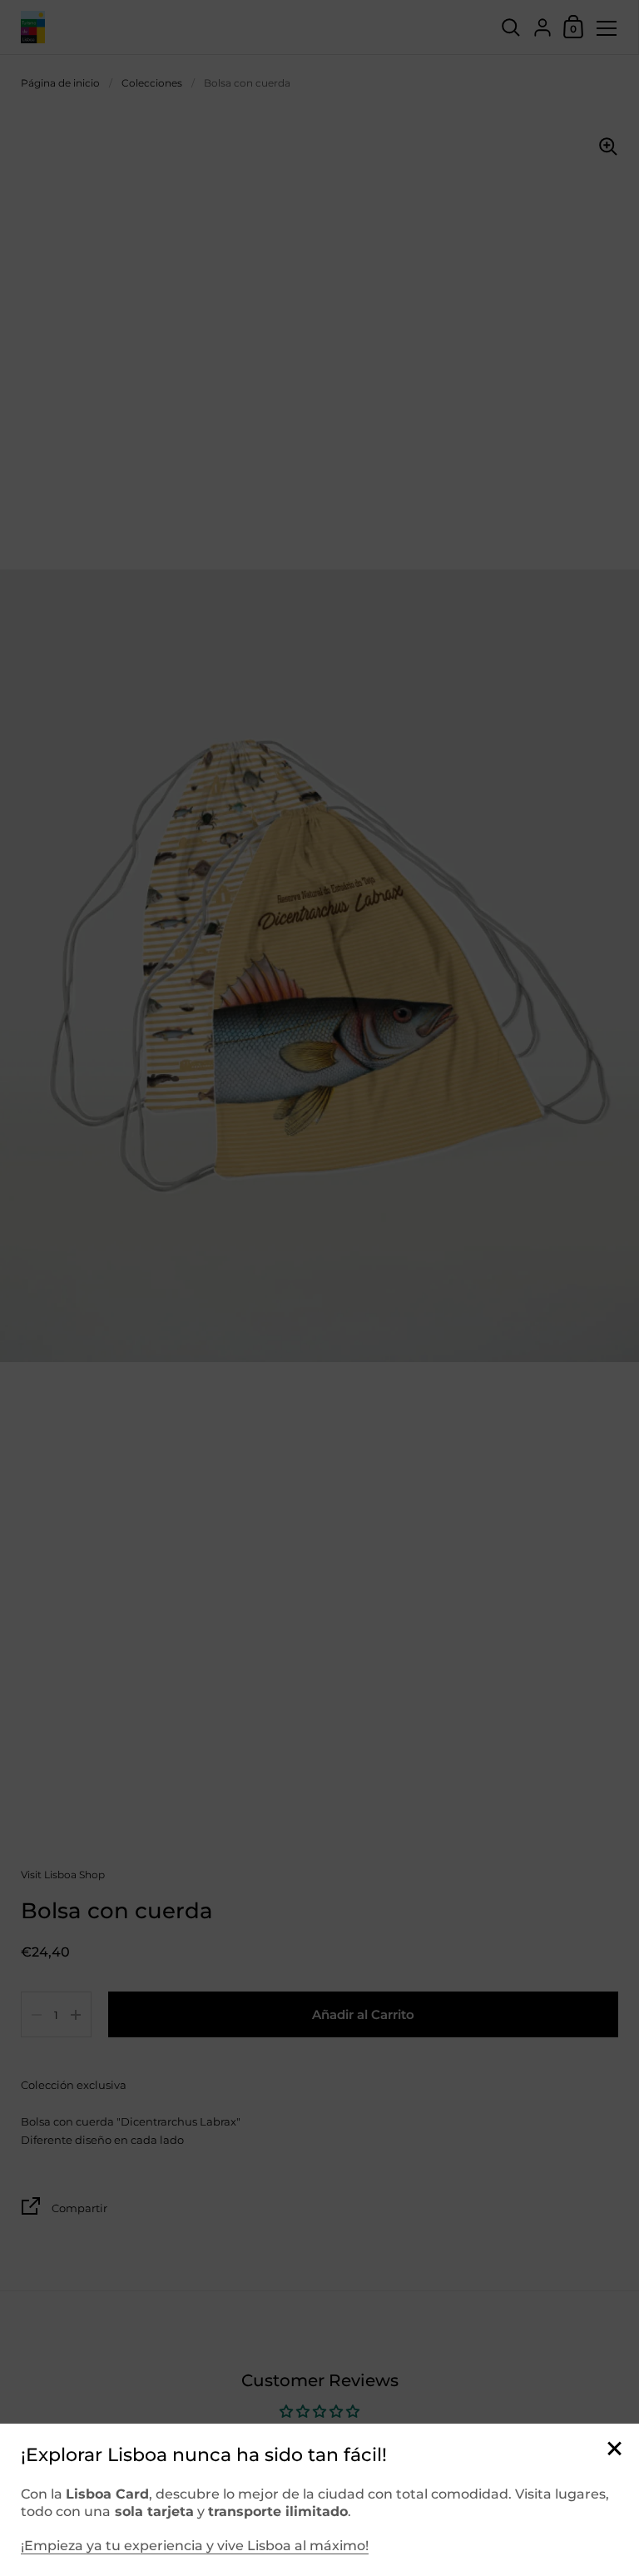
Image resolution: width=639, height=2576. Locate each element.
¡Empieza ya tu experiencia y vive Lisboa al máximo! (195, 2546)
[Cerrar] (614, 2450)
